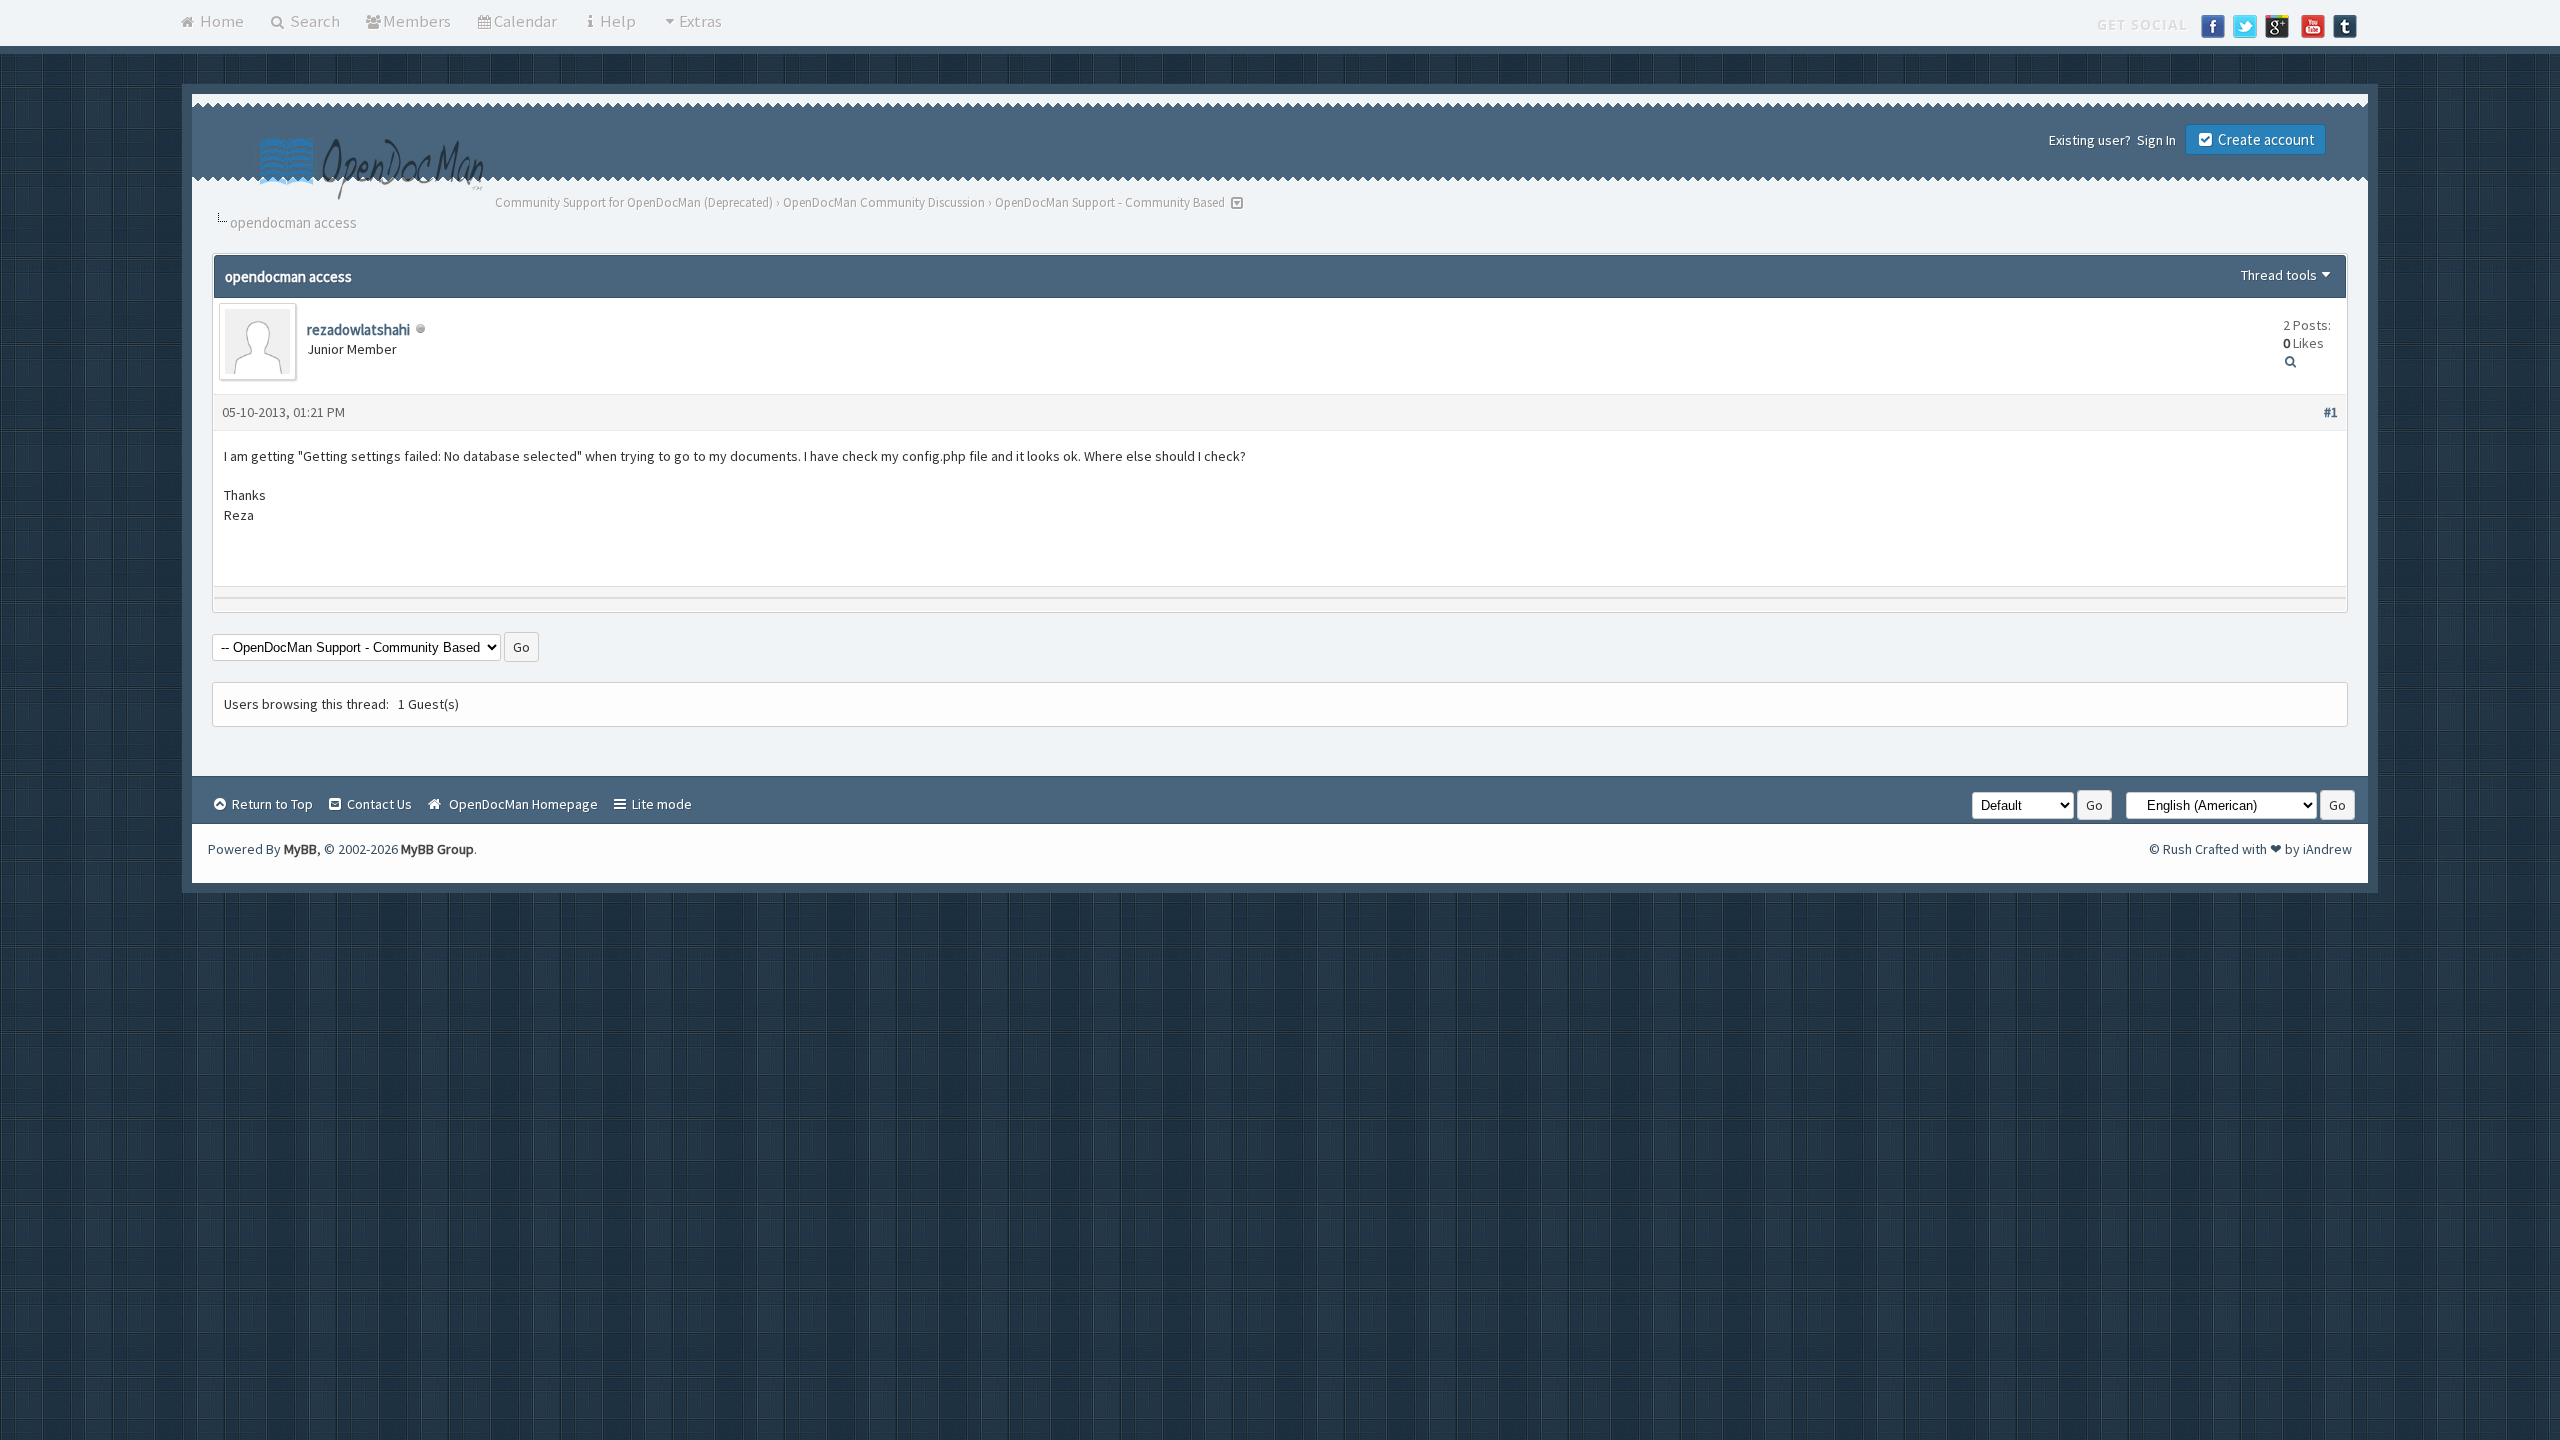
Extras (700, 21)
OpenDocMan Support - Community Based (1110, 202)
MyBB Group (437, 849)
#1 (2331, 412)
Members (417, 21)
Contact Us (378, 804)
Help (618, 21)
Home (220, 21)
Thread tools (2279, 275)
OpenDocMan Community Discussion (884, 202)
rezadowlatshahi (358, 329)
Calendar (525, 21)
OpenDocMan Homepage (520, 804)
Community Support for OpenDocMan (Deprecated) (634, 202)
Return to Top (271, 804)
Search (313, 21)
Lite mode (660, 804)
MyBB (300, 849)
